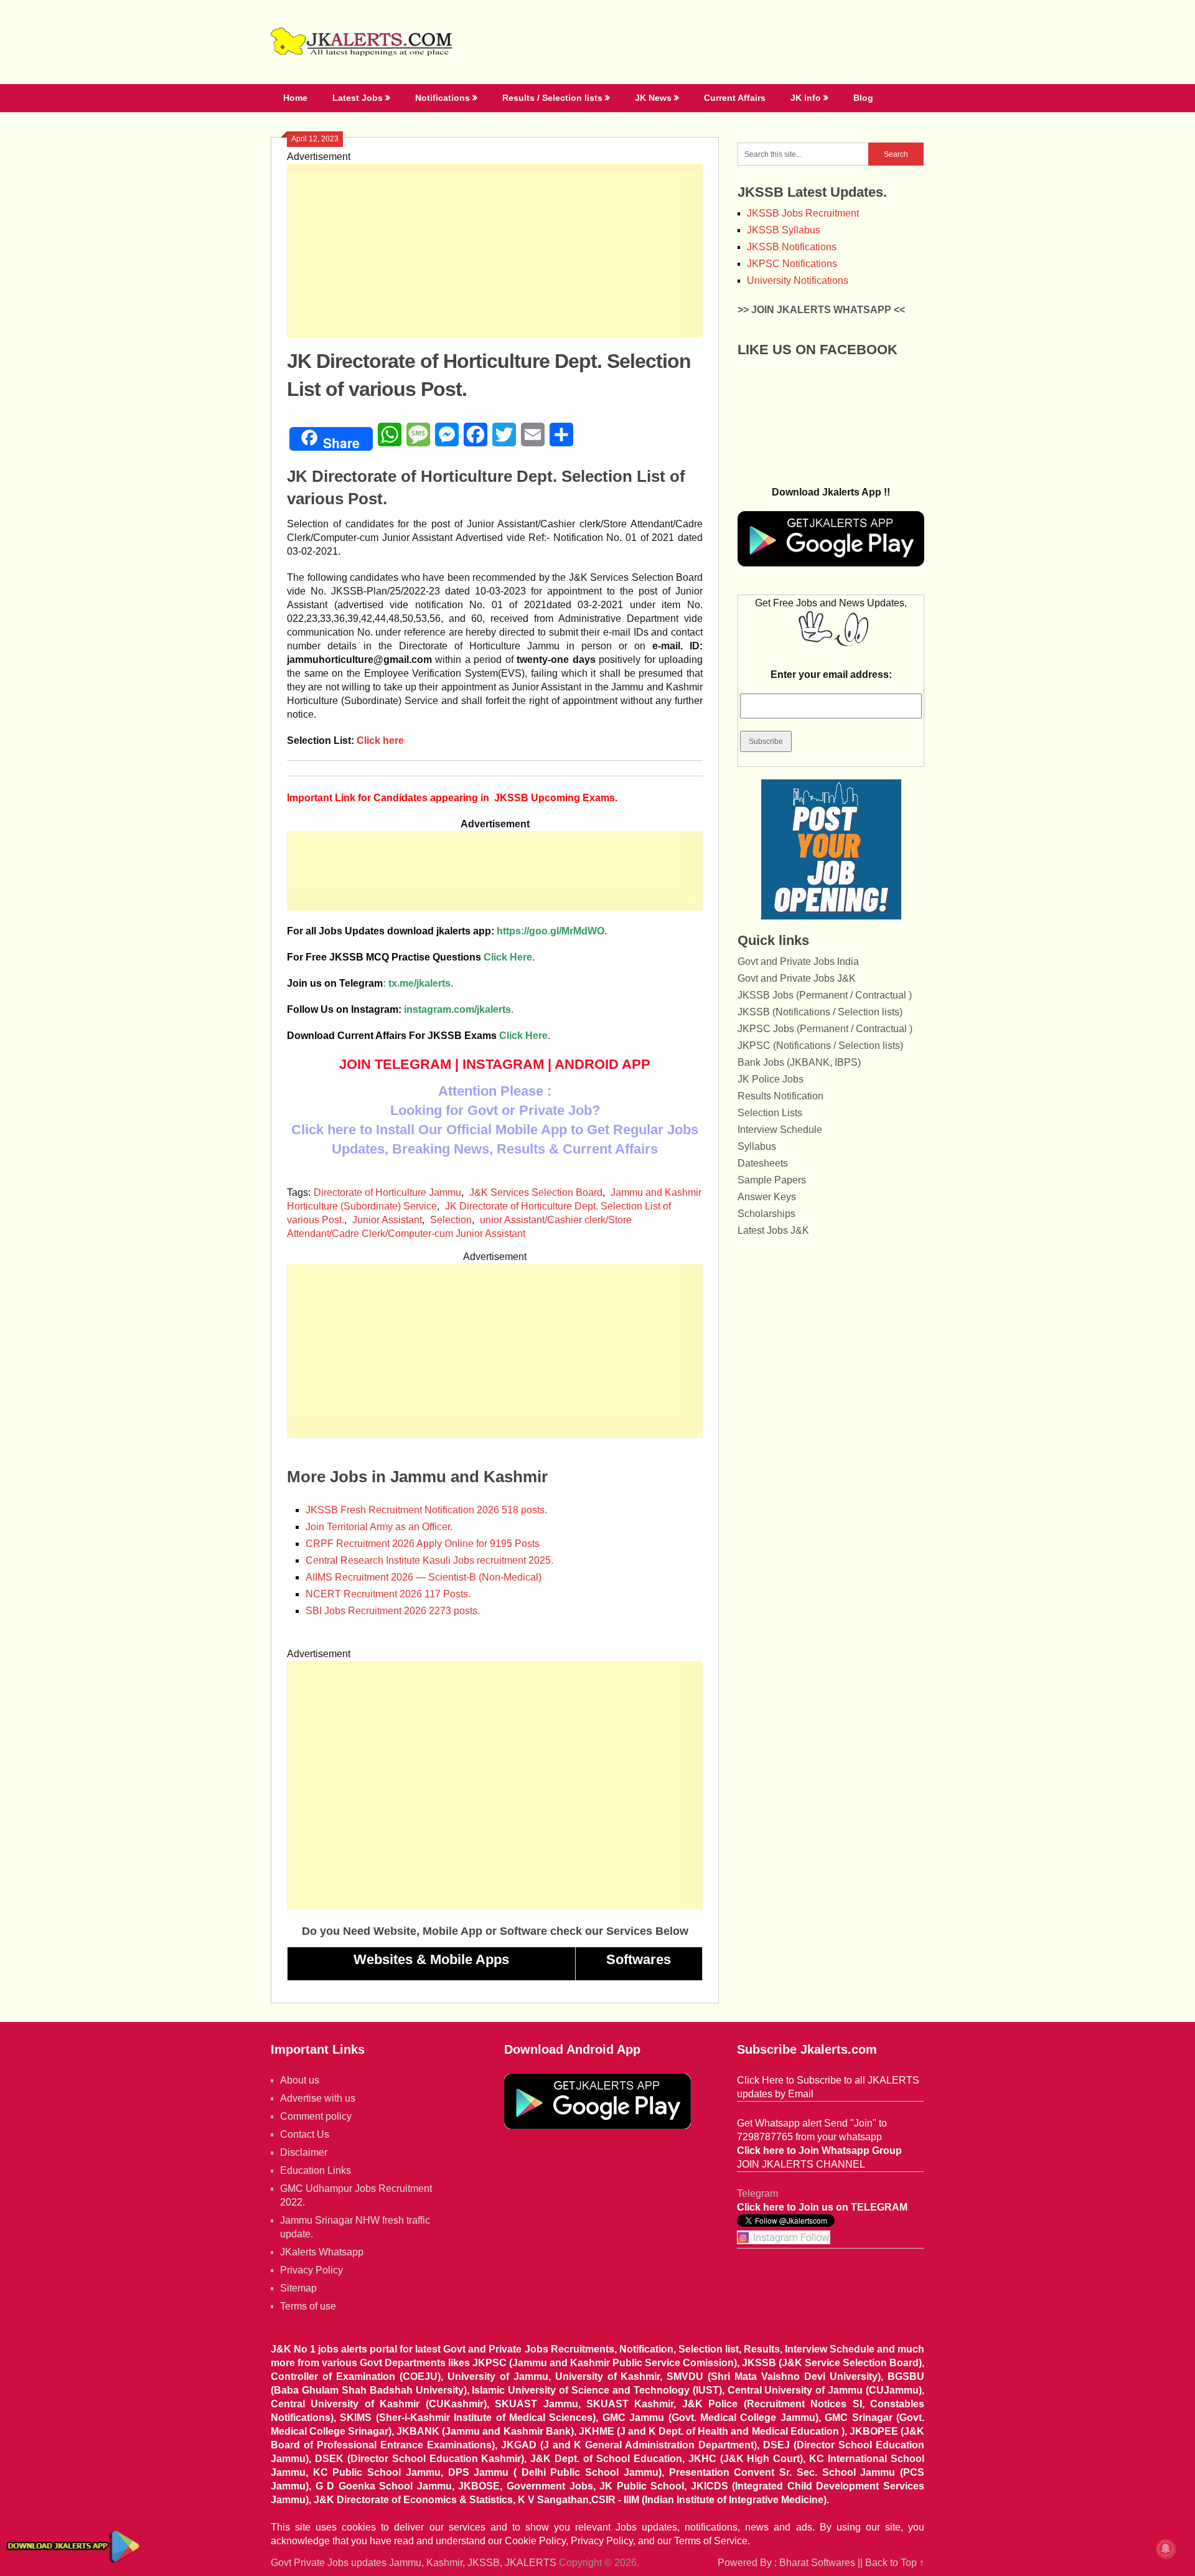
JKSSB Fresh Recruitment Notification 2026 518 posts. (426, 1510)
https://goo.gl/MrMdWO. (552, 931)
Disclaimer (304, 2152)
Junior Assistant (387, 1220)
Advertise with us (318, 2098)
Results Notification (780, 1096)
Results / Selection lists (552, 98)
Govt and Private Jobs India (798, 961)
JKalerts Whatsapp (322, 2252)
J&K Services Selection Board (536, 1192)
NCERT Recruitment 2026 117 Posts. (388, 1594)
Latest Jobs (358, 98)
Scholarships (766, 1214)
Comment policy (316, 2116)
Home (295, 98)
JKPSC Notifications (792, 264)
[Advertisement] (495, 251)
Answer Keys (767, 1197)
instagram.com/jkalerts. (459, 1009)
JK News (653, 98)
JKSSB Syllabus (784, 230)
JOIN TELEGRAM (395, 1064)
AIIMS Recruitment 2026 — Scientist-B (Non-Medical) (424, 1577)
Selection (451, 1220)
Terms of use (308, 2306)
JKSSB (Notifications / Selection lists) (820, 1012)
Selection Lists (770, 1113)
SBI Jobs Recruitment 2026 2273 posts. (393, 1611)
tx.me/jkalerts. (421, 983)
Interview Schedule (780, 1130)
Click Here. (411, 957)
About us (300, 2080)
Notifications (443, 98)
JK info (806, 98)
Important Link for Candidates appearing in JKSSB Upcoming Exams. (452, 798)
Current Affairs (735, 98)
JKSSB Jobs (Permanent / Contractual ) (825, 995)
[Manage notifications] (1166, 2549)
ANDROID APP (602, 1064)
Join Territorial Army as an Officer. (379, 1527)
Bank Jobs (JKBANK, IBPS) (799, 1062)
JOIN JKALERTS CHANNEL (801, 2164)
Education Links (316, 2170)
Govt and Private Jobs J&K (797, 978)
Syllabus (757, 1146)
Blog (863, 98)
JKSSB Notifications (792, 247)
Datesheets (763, 1163)
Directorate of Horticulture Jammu (387, 1192)
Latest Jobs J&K (773, 1230)
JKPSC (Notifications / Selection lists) (820, 1046)
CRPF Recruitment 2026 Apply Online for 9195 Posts (423, 1544)
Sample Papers (772, 1180)
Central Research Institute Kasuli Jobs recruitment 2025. (429, 1560)
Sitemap (298, 2288)
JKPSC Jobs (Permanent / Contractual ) (825, 1029)
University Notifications (798, 280)
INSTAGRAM (503, 1064)
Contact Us (305, 2134)
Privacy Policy (312, 2270)
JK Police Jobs (771, 1079)
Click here (379, 740)
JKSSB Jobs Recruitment (803, 213)
